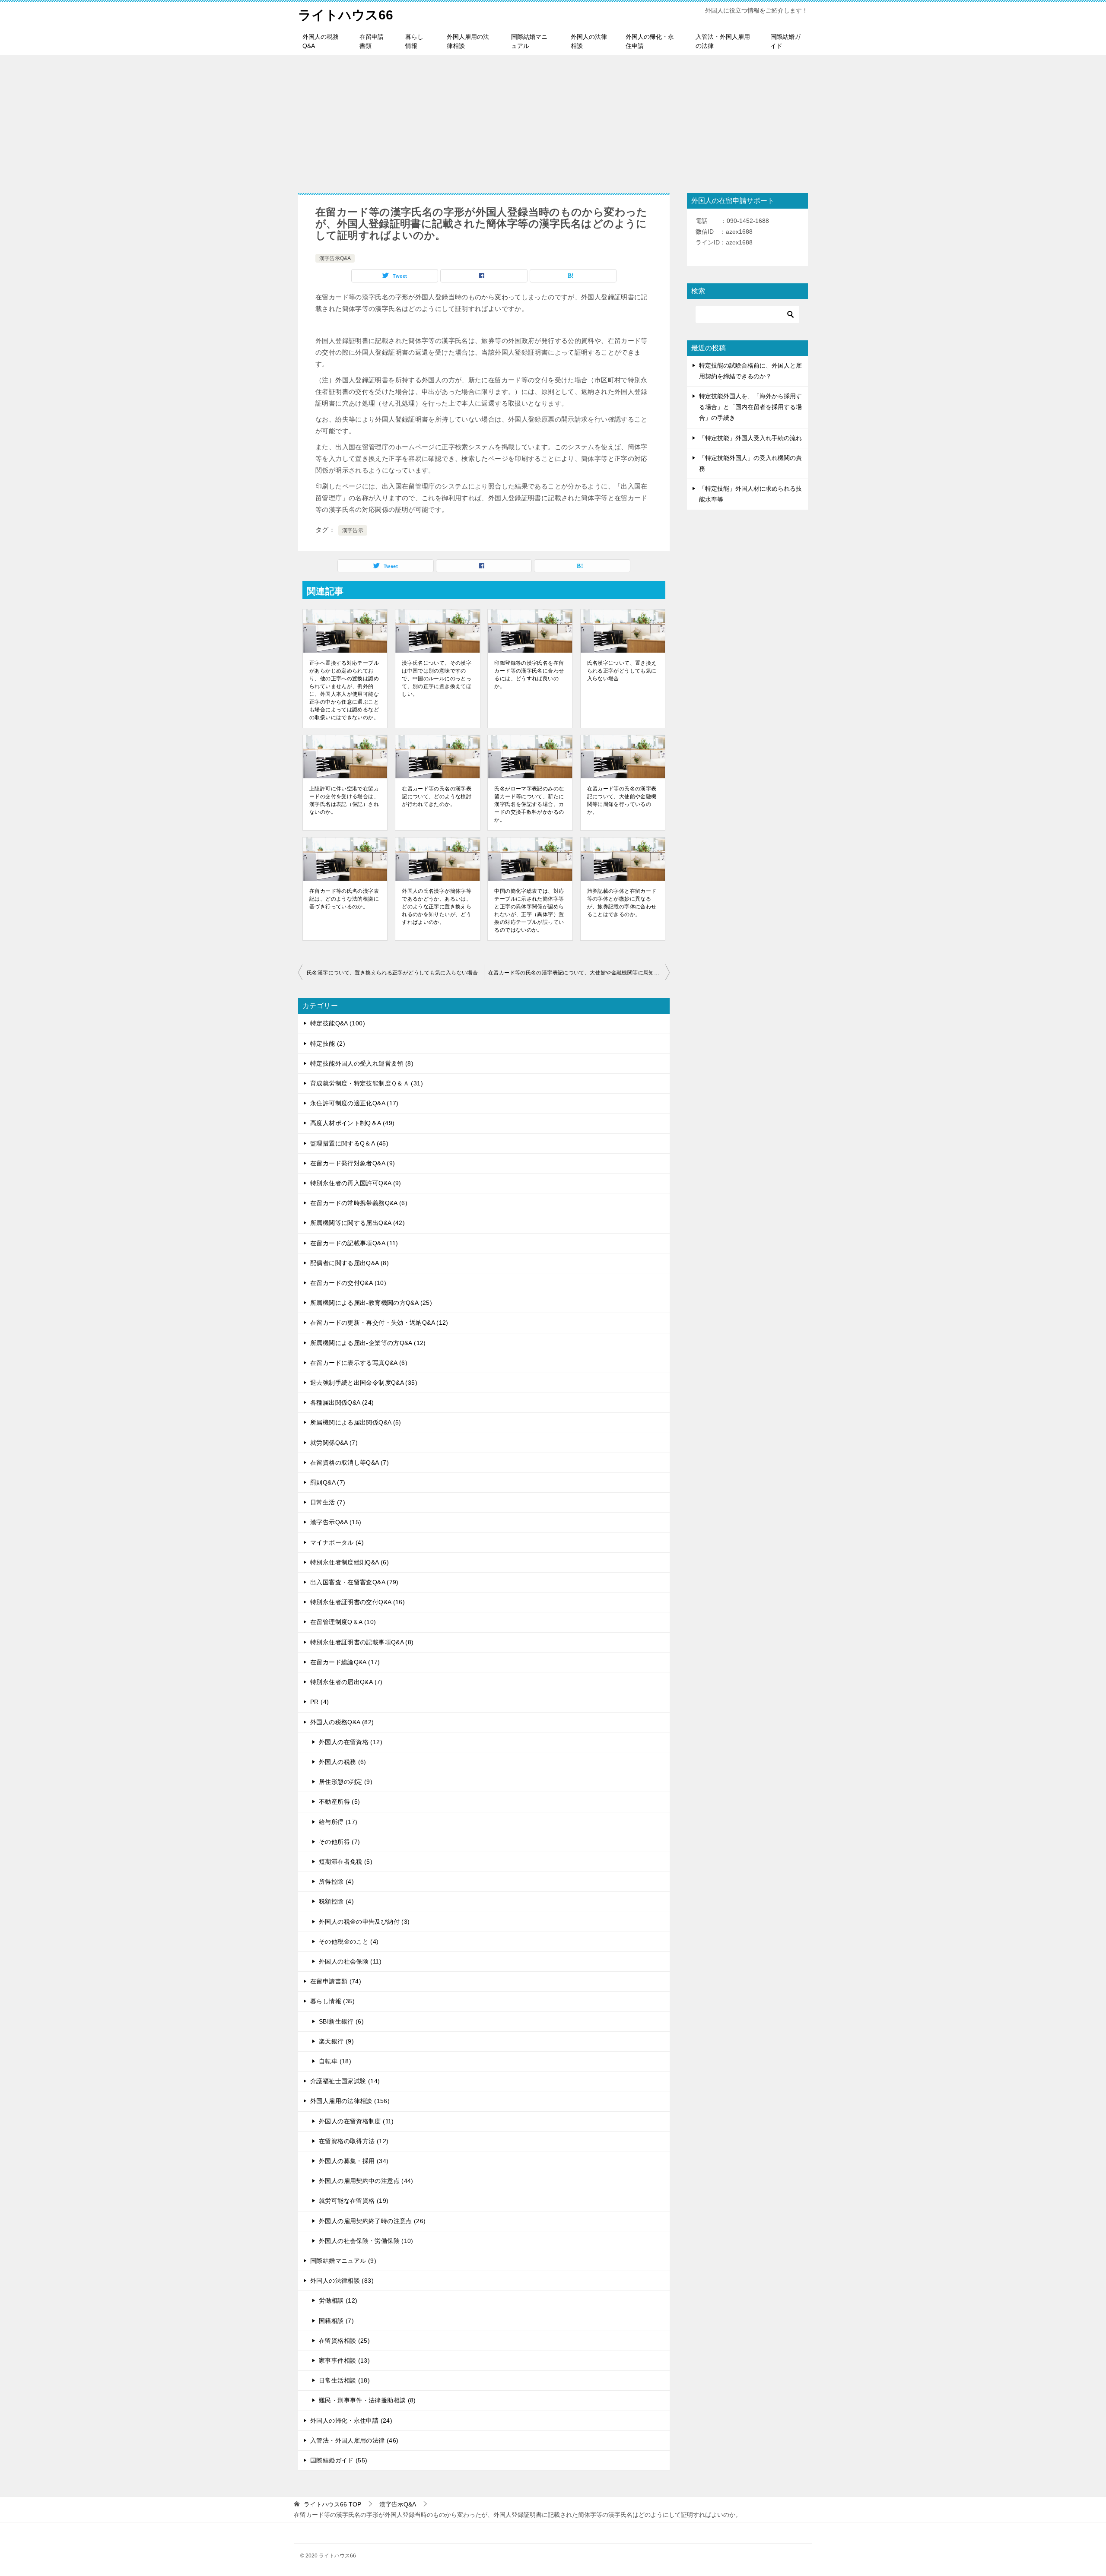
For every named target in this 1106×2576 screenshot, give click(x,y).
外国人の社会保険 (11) (350, 1961)
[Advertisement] (553, 120)
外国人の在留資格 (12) (351, 1742)
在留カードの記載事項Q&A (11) (354, 1243)
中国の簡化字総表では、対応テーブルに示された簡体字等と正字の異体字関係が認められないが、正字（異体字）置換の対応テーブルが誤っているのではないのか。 (529, 910)
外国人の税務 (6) (343, 1762)
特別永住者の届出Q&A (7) (346, 1682)
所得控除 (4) (336, 1881)
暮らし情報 (414, 41)
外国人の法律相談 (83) (342, 2281)
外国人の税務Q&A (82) (342, 1722)
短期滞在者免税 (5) (346, 1862)
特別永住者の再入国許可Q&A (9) (356, 1183)
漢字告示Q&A (335, 258)
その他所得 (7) (339, 1842)
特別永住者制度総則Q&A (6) (350, 1562)
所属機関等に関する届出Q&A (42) (358, 1223)
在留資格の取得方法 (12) (354, 2141)
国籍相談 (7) (336, 2321)
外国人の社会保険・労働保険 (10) (366, 2241)
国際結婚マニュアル (529, 41)
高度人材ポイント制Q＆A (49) (352, 1123)
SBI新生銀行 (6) (341, 2021)
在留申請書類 (372, 41)
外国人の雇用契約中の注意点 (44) (366, 2181)
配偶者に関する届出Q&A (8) (350, 1263)
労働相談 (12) (338, 2300)
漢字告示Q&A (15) (336, 1522)
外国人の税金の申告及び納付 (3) (364, 1922)
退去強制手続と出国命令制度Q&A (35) (364, 1383)
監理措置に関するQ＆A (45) (349, 1143)
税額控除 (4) (336, 1901)
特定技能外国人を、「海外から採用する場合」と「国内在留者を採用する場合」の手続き (750, 407)
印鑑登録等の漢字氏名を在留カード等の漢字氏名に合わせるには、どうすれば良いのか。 (529, 675)
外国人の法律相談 (589, 41)
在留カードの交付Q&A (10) (348, 1283)
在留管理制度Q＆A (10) (343, 1622)
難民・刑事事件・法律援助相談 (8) (367, 2400)
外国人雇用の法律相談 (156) (350, 2101)
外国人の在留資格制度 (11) (356, 2121)
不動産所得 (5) (339, 1802)
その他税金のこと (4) (349, 1942)
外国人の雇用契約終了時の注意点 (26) (372, 2221)
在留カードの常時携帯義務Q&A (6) (359, 1203)
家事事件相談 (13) (344, 2360)
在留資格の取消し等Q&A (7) (350, 1462)
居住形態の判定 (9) (346, 1782)
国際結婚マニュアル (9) (343, 2261)
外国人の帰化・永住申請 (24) (351, 2421)
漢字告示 (353, 530)
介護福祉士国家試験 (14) (345, 2081)
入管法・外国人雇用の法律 (723, 41)
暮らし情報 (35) (333, 2001)
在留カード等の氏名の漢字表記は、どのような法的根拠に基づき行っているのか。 (344, 899)
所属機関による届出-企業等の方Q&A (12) (368, 1343)
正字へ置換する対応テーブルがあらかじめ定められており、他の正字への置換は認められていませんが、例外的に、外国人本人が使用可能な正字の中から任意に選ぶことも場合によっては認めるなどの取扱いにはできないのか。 (344, 690)
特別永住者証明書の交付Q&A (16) (358, 1602)
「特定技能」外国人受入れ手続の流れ (750, 438)
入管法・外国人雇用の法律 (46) (354, 2440)
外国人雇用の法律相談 (468, 41)
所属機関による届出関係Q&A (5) (356, 1422)
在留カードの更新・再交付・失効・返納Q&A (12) (379, 1323)
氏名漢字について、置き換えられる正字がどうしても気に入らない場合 (622, 671)
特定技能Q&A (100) (338, 1023)
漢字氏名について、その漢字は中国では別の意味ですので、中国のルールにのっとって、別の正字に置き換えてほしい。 (437, 679)
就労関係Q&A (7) (334, 1443)
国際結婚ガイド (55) (339, 2460)
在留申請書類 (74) (336, 1981)
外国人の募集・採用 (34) (354, 2161)
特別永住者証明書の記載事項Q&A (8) (362, 1642)
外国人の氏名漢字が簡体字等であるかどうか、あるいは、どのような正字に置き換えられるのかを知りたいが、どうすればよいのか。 (437, 907)
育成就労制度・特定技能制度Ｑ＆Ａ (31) (367, 1083)
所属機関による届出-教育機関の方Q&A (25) (371, 1303)
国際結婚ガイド (785, 41)
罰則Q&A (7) (328, 1482)
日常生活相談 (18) (344, 2380)
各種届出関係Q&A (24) (342, 1402)
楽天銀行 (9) (336, 2041)
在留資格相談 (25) (344, 2341)
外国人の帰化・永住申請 (650, 41)
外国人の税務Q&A (321, 41)
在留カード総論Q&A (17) (345, 1662)
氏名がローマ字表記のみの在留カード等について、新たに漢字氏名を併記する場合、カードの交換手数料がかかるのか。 (529, 804)
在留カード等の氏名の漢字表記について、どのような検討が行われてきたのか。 (437, 796)
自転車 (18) (335, 2061)
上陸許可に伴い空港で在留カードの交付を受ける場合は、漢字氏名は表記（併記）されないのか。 (344, 800)
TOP (332, 2504)
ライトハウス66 (346, 15)
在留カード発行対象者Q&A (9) (353, 1163)
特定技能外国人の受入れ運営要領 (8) (362, 1063)
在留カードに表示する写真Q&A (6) (359, 1363)
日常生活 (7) (328, 1502)
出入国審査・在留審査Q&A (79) (354, 1582)
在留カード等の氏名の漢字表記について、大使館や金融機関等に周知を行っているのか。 (622, 800)
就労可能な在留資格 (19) (354, 2201)
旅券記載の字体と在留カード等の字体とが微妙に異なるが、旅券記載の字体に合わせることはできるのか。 (622, 903)
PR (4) (319, 1702)
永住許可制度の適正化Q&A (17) (354, 1103)
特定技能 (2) (328, 1044)
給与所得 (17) (338, 1822)
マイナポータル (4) (337, 1542)
